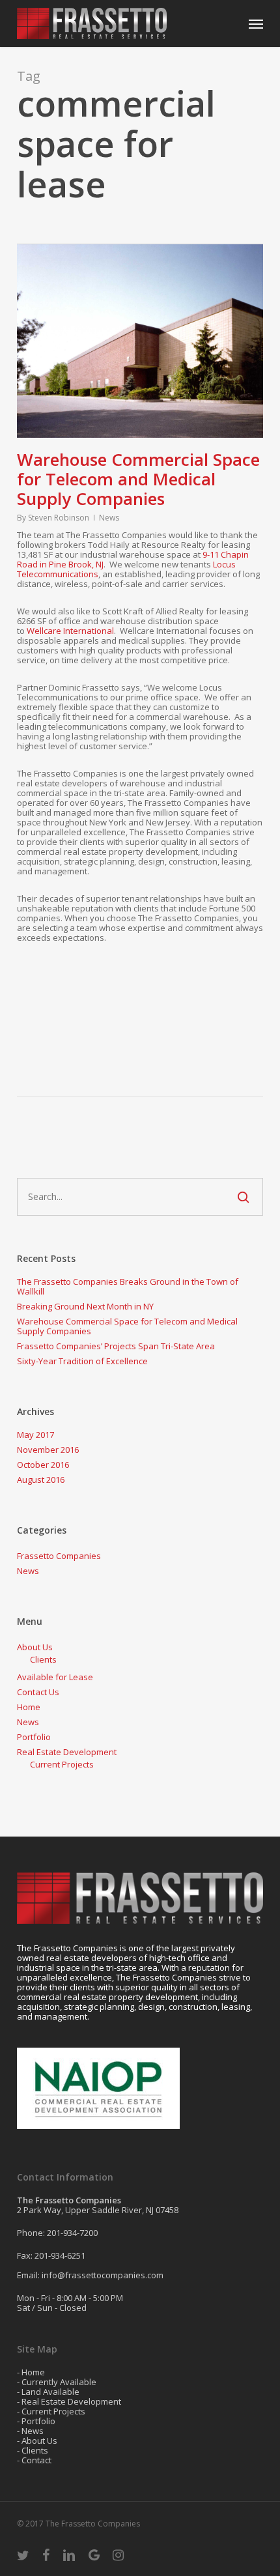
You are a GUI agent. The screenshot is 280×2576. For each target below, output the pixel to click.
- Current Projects (51, 2411)
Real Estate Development (67, 1752)
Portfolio (34, 1737)
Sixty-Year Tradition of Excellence (82, 1361)
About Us (35, 1647)
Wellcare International (70, 631)
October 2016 (43, 1465)
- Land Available (48, 2392)
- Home (31, 2372)
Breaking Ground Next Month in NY (85, 1307)
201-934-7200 (72, 2233)
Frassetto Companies (59, 1556)
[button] (256, 23)
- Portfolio (36, 2421)
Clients (43, 1660)
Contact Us (38, 1692)
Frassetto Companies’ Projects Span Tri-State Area (116, 1346)
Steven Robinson (59, 518)
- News (30, 2431)
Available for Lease (55, 1677)
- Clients (33, 2450)
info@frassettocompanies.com (103, 2275)
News (109, 518)
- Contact (34, 2460)
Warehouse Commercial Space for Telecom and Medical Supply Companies (138, 479)
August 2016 (41, 1480)
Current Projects (62, 1765)
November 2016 (48, 1450)
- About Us (37, 2440)
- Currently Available (57, 2382)
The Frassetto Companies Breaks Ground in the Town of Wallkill (128, 1287)
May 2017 (35, 1435)
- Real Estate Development (69, 2401)
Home (29, 1707)
